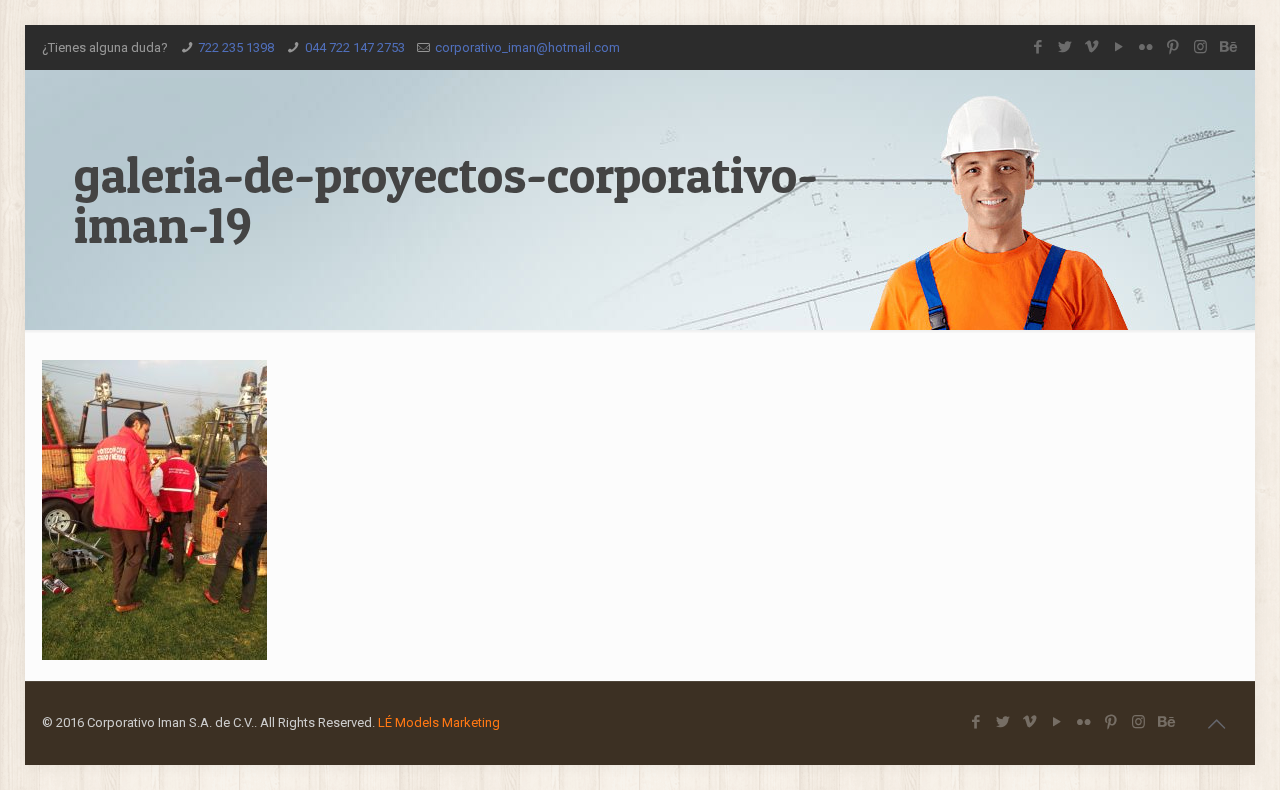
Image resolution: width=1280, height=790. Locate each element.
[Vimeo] (1092, 47)
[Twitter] (1065, 47)
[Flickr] (1146, 47)
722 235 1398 (236, 47)
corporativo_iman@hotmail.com (527, 47)
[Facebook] (1038, 47)
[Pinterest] (1173, 47)
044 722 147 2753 (355, 47)
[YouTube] (1119, 47)
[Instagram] (1200, 47)
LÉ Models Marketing (439, 722)
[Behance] (1227, 47)
